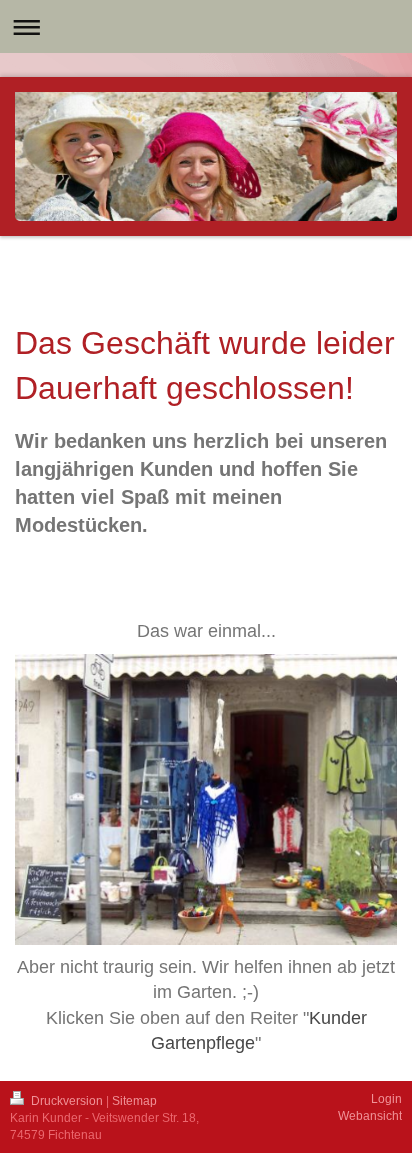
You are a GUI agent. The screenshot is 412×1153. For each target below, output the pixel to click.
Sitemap (134, 1101)
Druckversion (67, 1101)
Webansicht (370, 1116)
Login (386, 1099)
